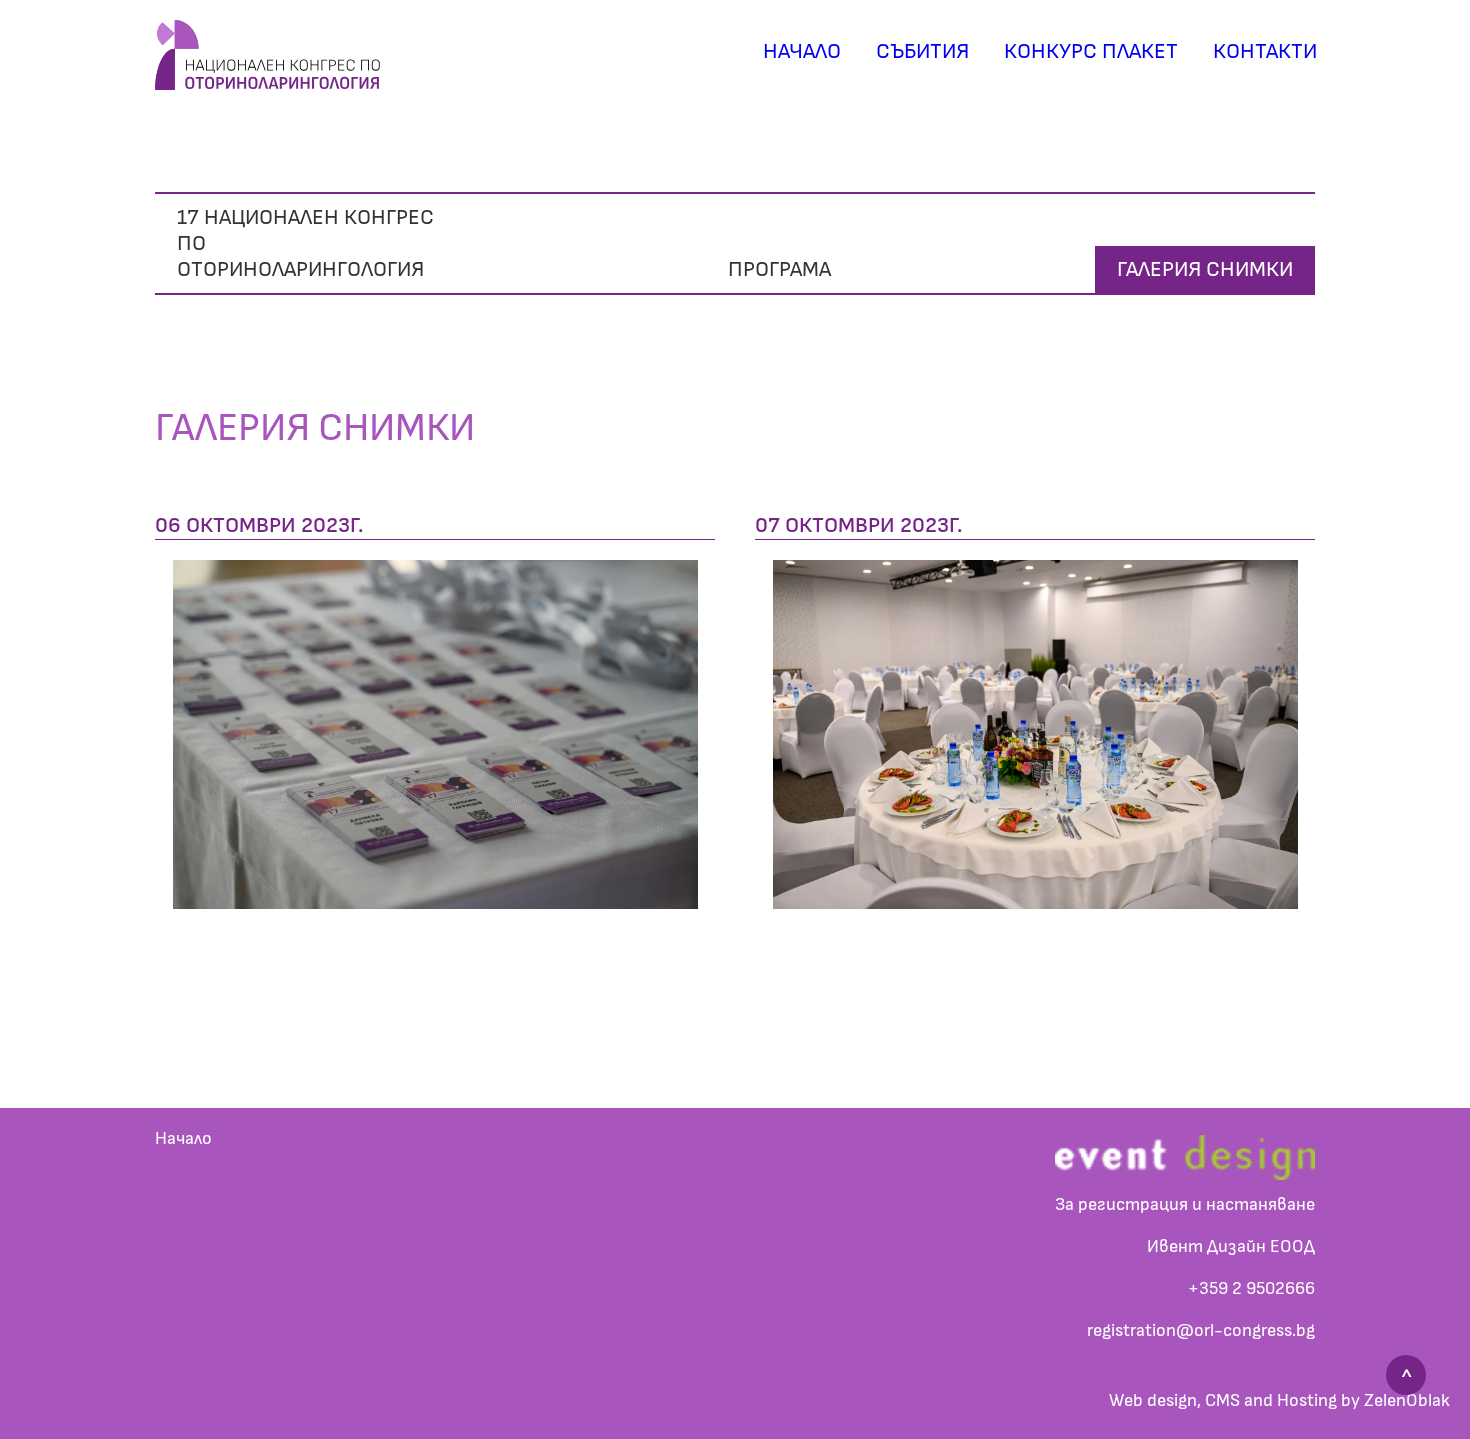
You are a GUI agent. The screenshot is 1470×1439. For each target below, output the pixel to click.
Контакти (1265, 51)
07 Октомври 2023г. (858, 525)
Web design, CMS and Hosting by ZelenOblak (1279, 1401)
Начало (802, 51)
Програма (779, 269)
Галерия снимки (1205, 269)
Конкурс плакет (1091, 51)
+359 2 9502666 (1251, 1289)
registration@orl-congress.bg (1201, 1331)
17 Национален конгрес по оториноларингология (305, 243)
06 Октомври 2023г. (259, 525)
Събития (922, 51)
